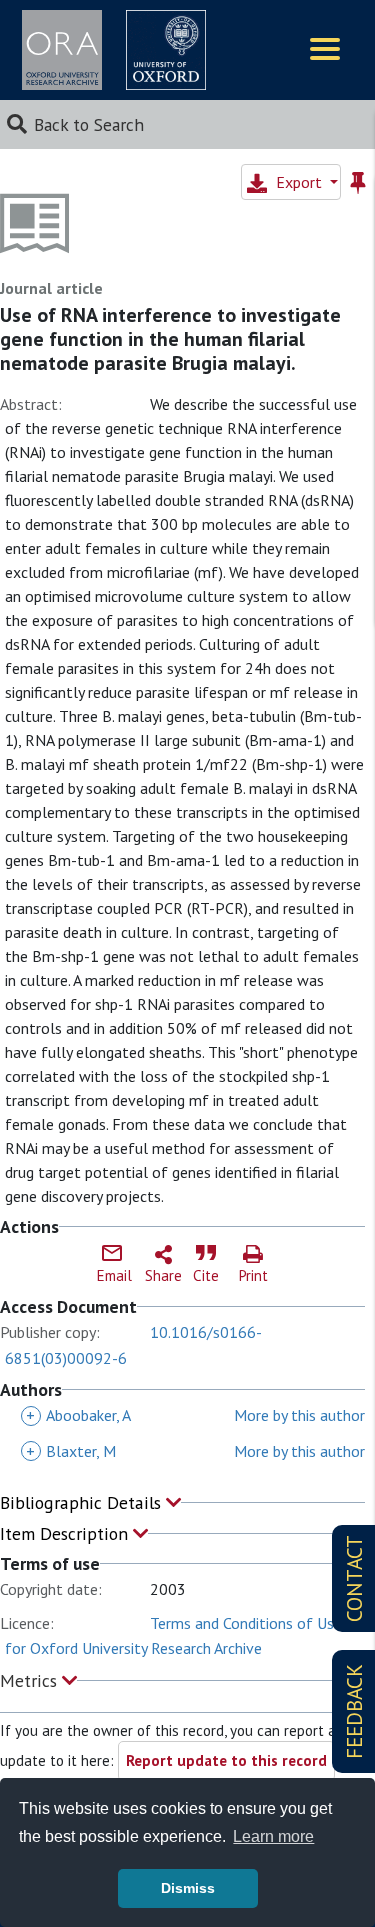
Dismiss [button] (188, 1888)
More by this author (299, 1415)
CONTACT (354, 1578)
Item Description (66, 1533)
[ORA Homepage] (62, 50)
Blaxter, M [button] (71, 1451)
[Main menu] (325, 50)
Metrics (31, 1680)
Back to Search (89, 124)
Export (299, 182)
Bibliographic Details (83, 1502)
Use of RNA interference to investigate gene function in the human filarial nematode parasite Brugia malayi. (170, 339)
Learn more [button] (273, 1836)
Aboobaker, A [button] (78, 1415)
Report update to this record (226, 1760)
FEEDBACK (354, 1711)
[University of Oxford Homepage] (166, 50)
